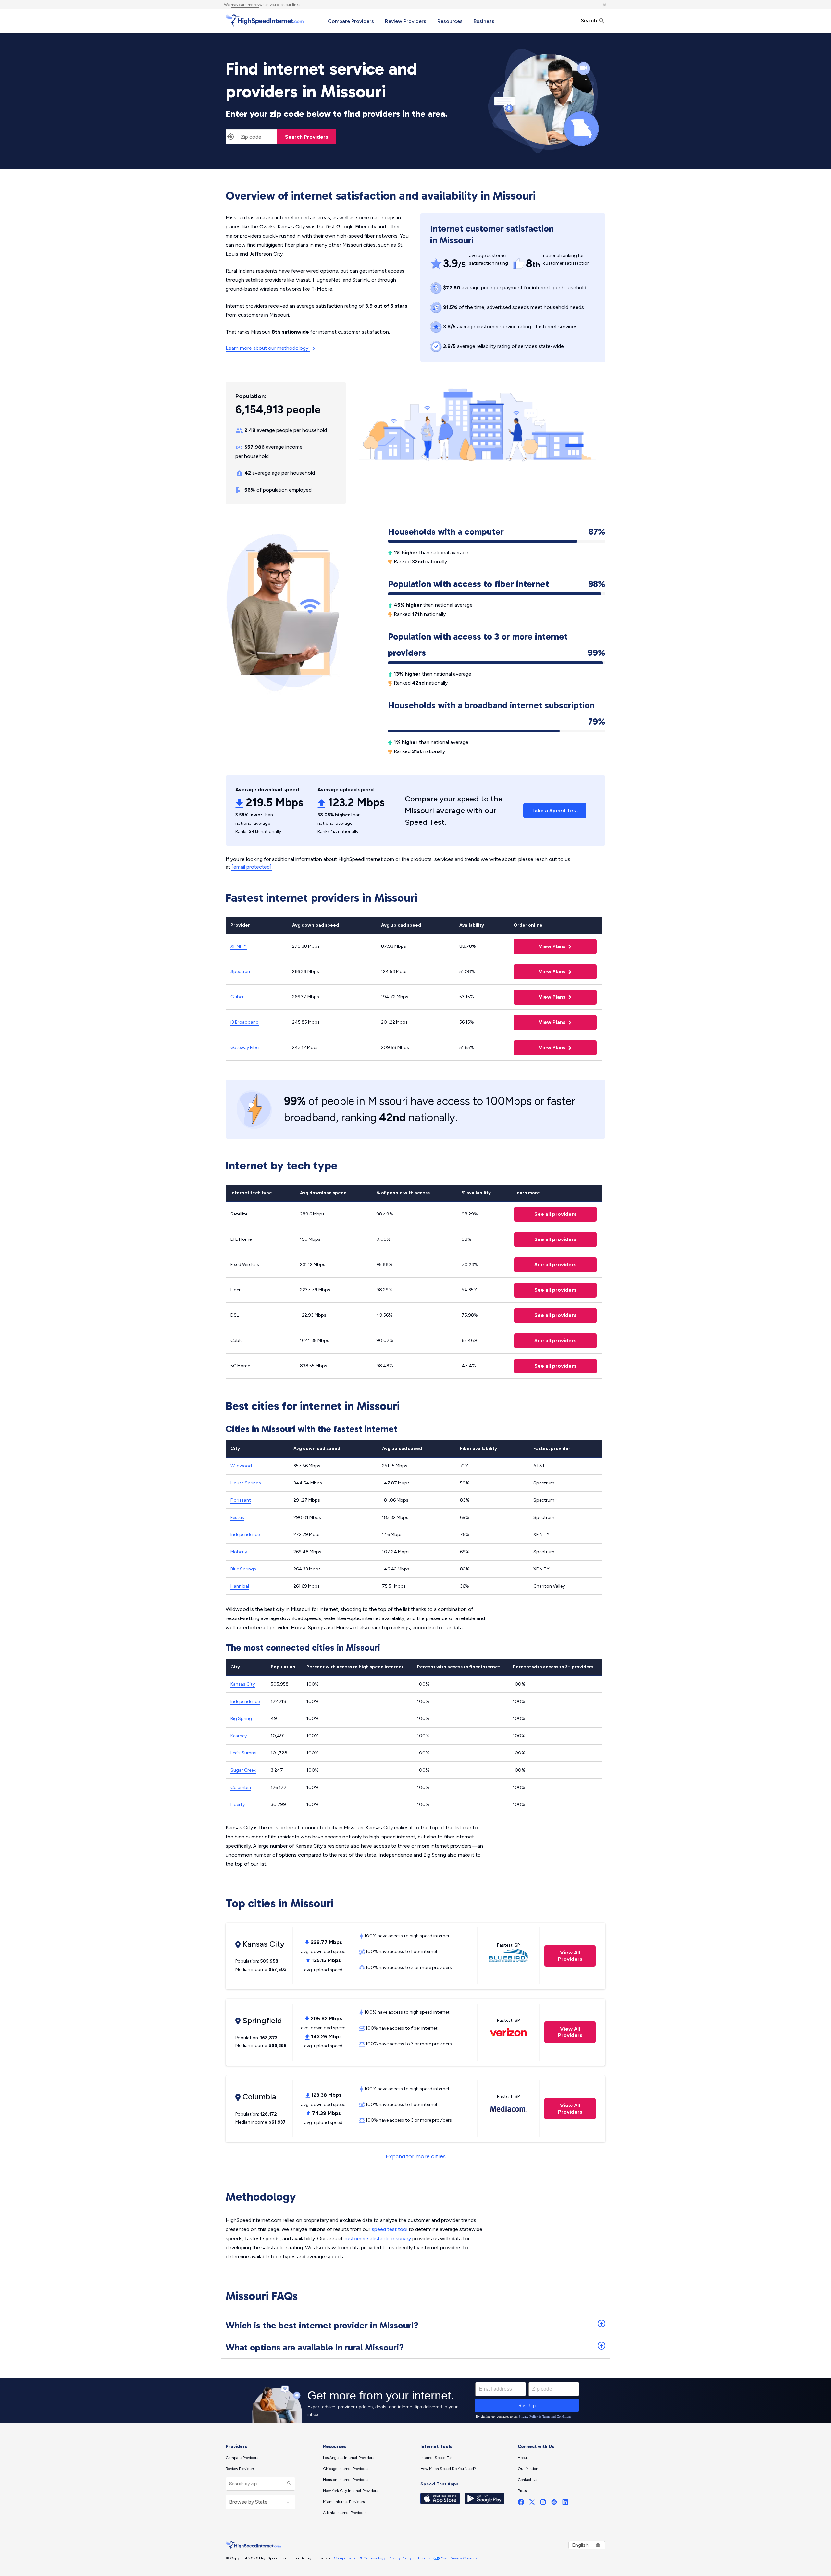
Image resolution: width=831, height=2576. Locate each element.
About (523, 2458)
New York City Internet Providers (350, 2491)
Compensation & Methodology (360, 2558)
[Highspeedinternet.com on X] (532, 2503)
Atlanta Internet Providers (345, 2513)
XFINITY (239, 946)
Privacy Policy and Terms (409, 2558)
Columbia (241, 1787)
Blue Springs (243, 1569)
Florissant (241, 1500)
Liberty (238, 1805)
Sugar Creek (243, 1770)
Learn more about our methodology (268, 348)
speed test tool (390, 2229)
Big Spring (241, 1719)
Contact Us (527, 2480)
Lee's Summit (244, 1753)
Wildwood (241, 1466)
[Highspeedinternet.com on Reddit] (554, 2503)
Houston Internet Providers (346, 2480)
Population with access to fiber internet (497, 584)
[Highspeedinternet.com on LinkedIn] (565, 2503)
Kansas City (243, 1684)
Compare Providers (351, 21)
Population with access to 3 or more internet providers (497, 645)
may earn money (245, 5)
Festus (237, 1517)
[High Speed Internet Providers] (265, 20)
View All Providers (563, 1956)
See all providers (545, 1214)
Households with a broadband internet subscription (497, 707)
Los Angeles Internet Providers (348, 2458)
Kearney (239, 1736)
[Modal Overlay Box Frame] (415, 2401)
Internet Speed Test (437, 2458)
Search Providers (307, 137)
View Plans (540, 946)
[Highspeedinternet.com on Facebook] (521, 2503)
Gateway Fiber (245, 1048)
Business (484, 21)
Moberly (239, 1552)
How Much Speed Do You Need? (448, 2469)
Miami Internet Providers (344, 2502)
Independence (245, 1535)
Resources (450, 21)
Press (522, 2491)
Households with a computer (497, 532)
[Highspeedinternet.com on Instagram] (543, 2503)
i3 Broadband (245, 1022)
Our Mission (528, 2469)
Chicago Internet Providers (346, 2469)
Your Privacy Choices (459, 2558)
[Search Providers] (288, 2484)
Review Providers (406, 21)
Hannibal (240, 1586)
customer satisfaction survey (377, 2238)
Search (590, 21)
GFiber (237, 997)
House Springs (246, 1483)
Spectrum (241, 972)
